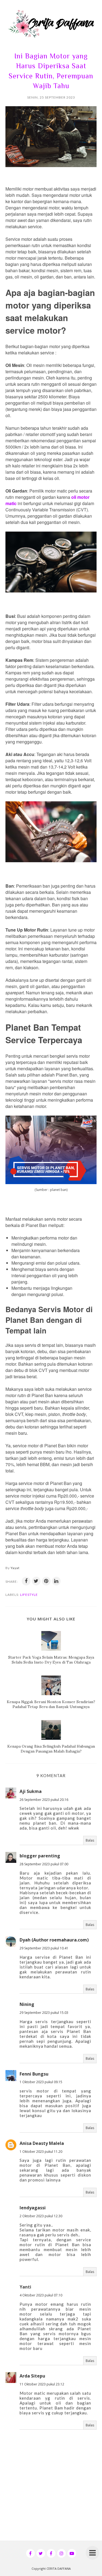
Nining (27, 2004)
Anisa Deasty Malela (42, 2143)
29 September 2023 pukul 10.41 (44, 1948)
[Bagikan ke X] (36, 1581)
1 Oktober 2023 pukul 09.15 (41, 2082)
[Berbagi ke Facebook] (26, 1581)
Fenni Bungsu (34, 2074)
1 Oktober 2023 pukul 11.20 (41, 2152)
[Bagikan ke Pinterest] (46, 1581)
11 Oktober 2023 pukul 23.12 (42, 2384)
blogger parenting (40, 1856)
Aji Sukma (31, 1791)
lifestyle (29, 1595)
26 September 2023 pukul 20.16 (44, 1800)
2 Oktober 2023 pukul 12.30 (41, 2216)
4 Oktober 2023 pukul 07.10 (41, 2295)
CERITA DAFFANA (59, 2568)
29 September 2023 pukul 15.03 (44, 2013)
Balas (90, 1840)
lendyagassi (33, 2208)
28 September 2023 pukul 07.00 (44, 1864)
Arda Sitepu (32, 2376)
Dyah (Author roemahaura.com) (54, 1940)
